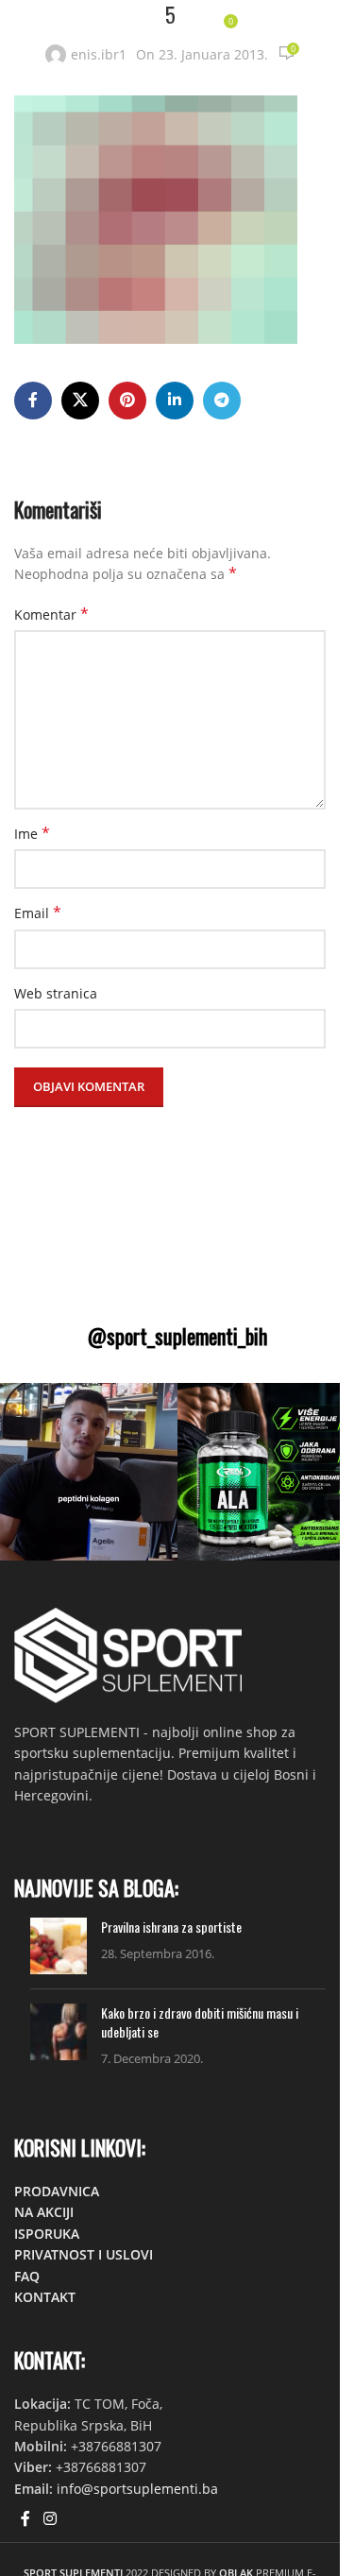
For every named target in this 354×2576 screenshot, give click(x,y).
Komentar (51, 614)
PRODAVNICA (57, 2191)
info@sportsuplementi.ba (137, 2489)
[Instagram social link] (50, 2518)
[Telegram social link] (222, 401)
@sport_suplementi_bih (177, 1336)
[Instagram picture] (89, 1472)
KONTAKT (45, 2297)
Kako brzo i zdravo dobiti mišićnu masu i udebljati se (200, 2022)
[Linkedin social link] (175, 401)
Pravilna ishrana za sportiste (171, 1927)
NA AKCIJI (44, 2212)
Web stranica (56, 993)
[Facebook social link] (33, 401)
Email (38, 913)
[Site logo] (70, 27)
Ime (32, 834)
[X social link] (80, 401)
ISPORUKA (47, 2234)
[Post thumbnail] (59, 1946)
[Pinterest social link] (127, 401)
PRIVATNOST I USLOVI (84, 2254)
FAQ (27, 2276)
